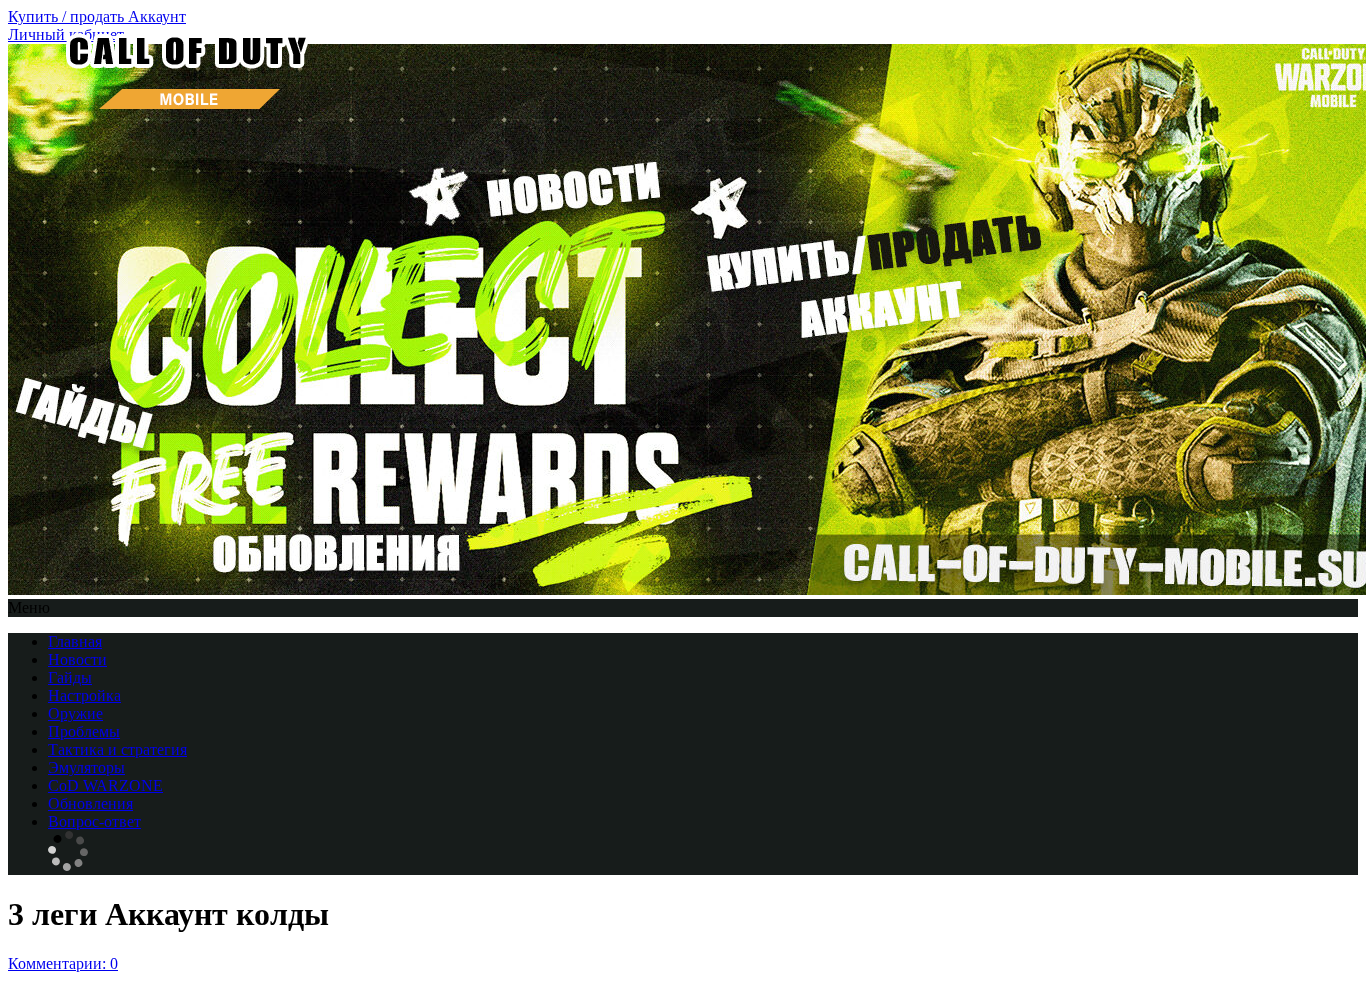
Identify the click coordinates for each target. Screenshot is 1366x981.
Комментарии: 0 (63, 963)
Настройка (84, 695)
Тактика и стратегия (117, 749)
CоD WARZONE (105, 785)
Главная (75, 641)
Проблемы (84, 731)
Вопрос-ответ (94, 821)
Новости (77, 659)
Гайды (70, 677)
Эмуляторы (86, 767)
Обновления (90, 803)
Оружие (75, 713)
